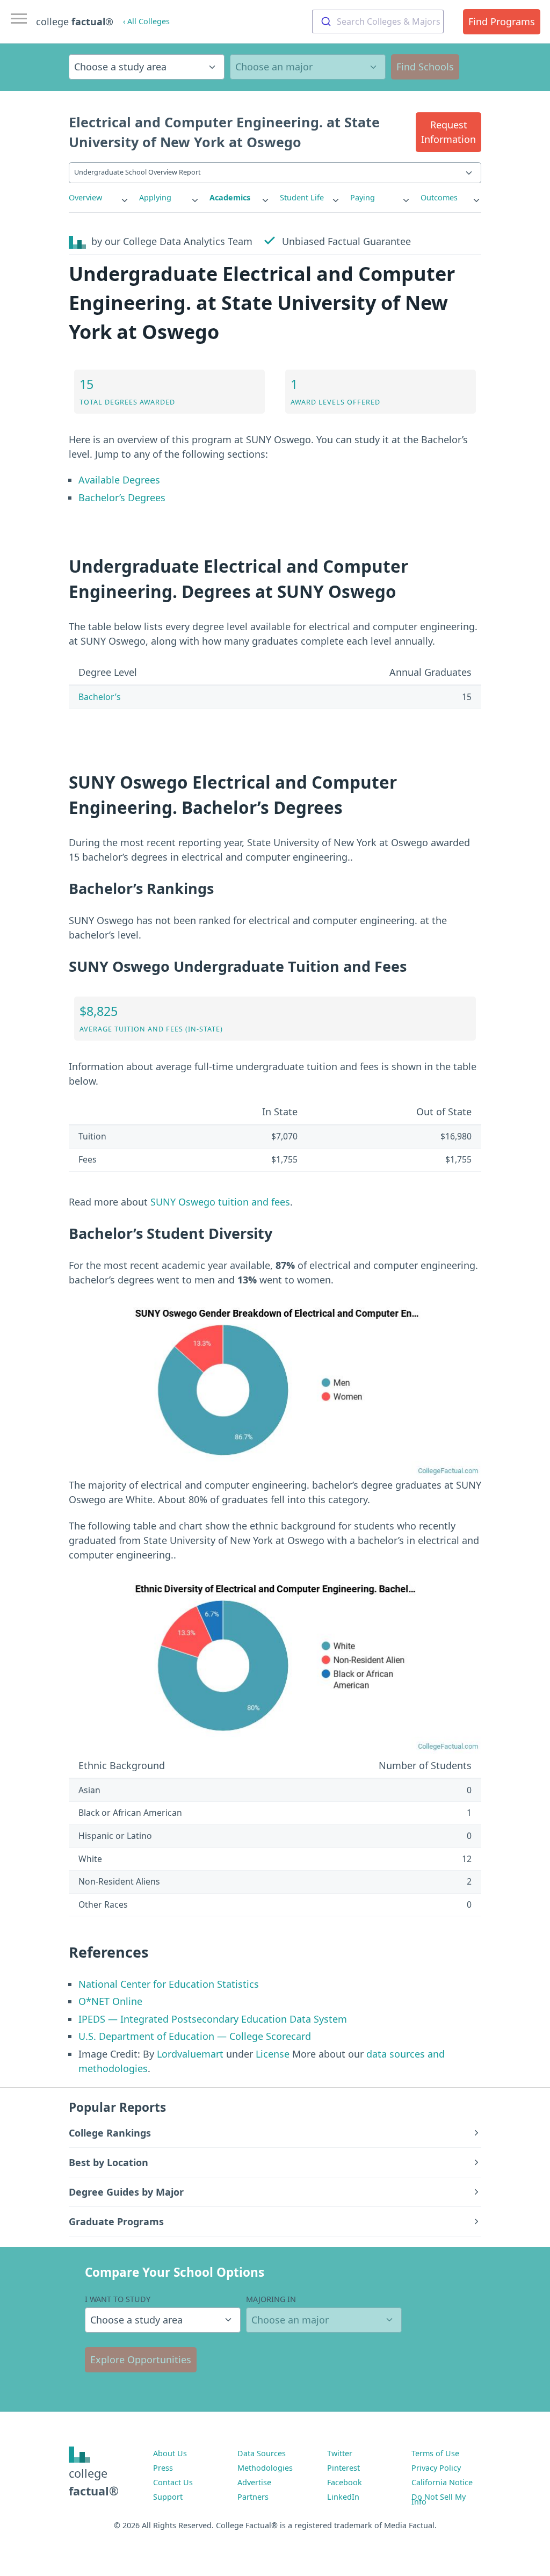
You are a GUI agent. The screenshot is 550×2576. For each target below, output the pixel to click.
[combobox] (378, 21)
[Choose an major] (308, 67)
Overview (85, 197)
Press (163, 2468)
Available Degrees (119, 480)
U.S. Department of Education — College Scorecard (195, 2036)
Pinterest (343, 2468)
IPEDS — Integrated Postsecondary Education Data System (213, 2019)
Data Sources (262, 2453)
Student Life (302, 197)
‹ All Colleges (146, 21)
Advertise (254, 2482)
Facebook (345, 2482)
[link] (99, 198)
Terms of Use (435, 2453)
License (273, 2054)
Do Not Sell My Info (439, 2499)
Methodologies (265, 2468)
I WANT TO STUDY (118, 2299)
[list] (99, 198)
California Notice (442, 2482)
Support (168, 2497)
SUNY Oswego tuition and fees (220, 1202)
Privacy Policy (436, 2468)
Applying (155, 197)
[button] (448, 132)
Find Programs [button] (502, 21)
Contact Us (173, 2482)
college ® (75, 21)
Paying (363, 197)
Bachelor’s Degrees (122, 497)
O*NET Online (110, 2001)
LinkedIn (343, 2497)
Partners (253, 2497)
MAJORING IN (271, 2299)
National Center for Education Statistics (169, 1984)
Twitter (340, 2453)
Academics (230, 197)
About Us (170, 2453)
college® (94, 2482)
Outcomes (439, 197)
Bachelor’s (100, 697)
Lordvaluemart (190, 2054)
